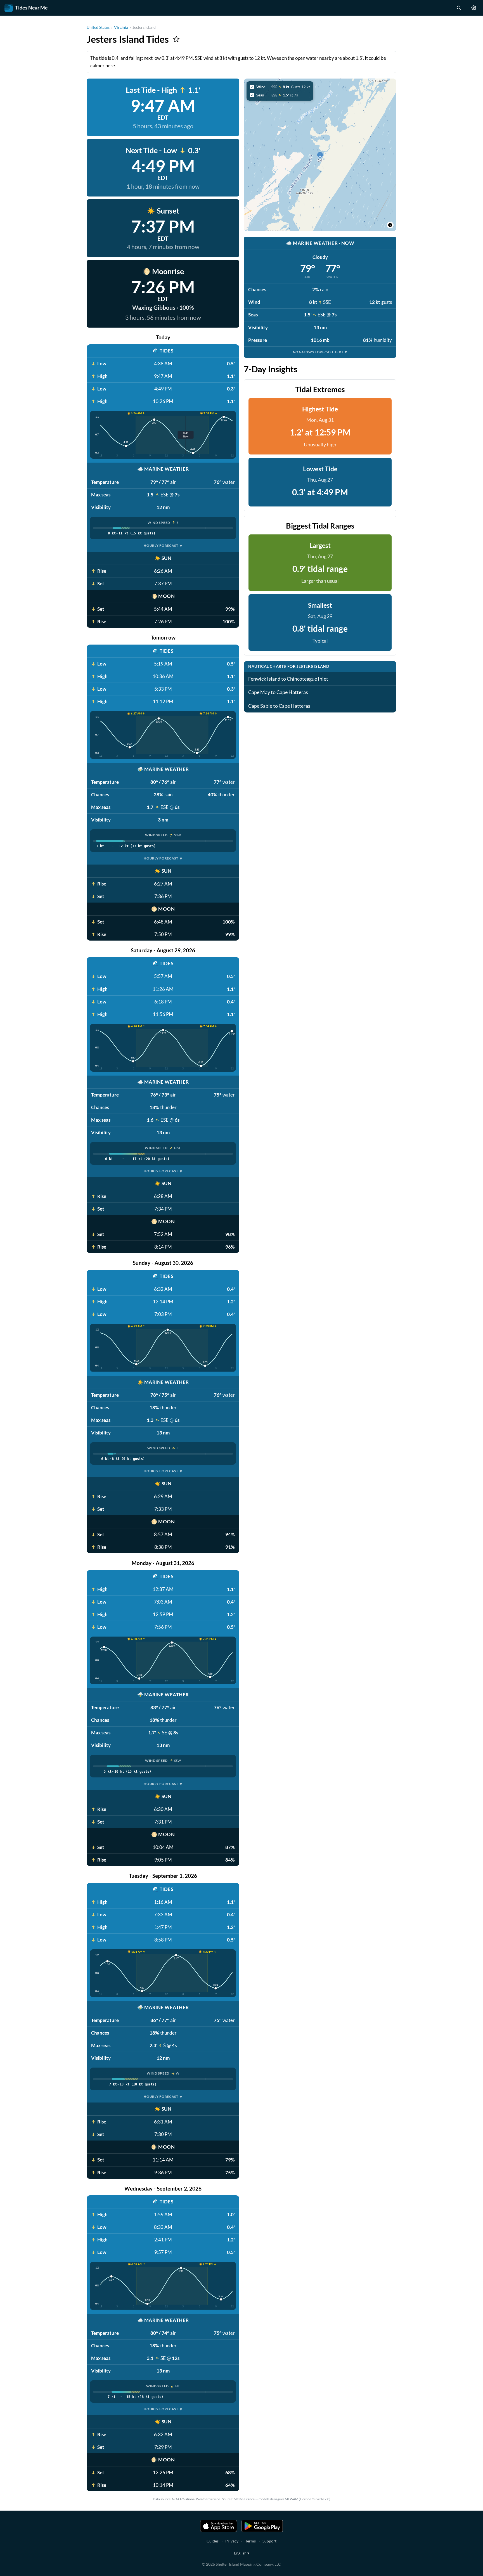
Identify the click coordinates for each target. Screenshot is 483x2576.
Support (269, 2541)
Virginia (121, 27)
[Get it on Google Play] (262, 2526)
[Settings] (474, 8)
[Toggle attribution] (390, 225)
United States (98, 27)
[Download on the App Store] (219, 2526)
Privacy (232, 2541)
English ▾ (242, 2553)
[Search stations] (459, 8)
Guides (213, 2541)
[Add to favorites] (176, 39)
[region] (320, 155)
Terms (250, 2541)
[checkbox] (280, 87)
